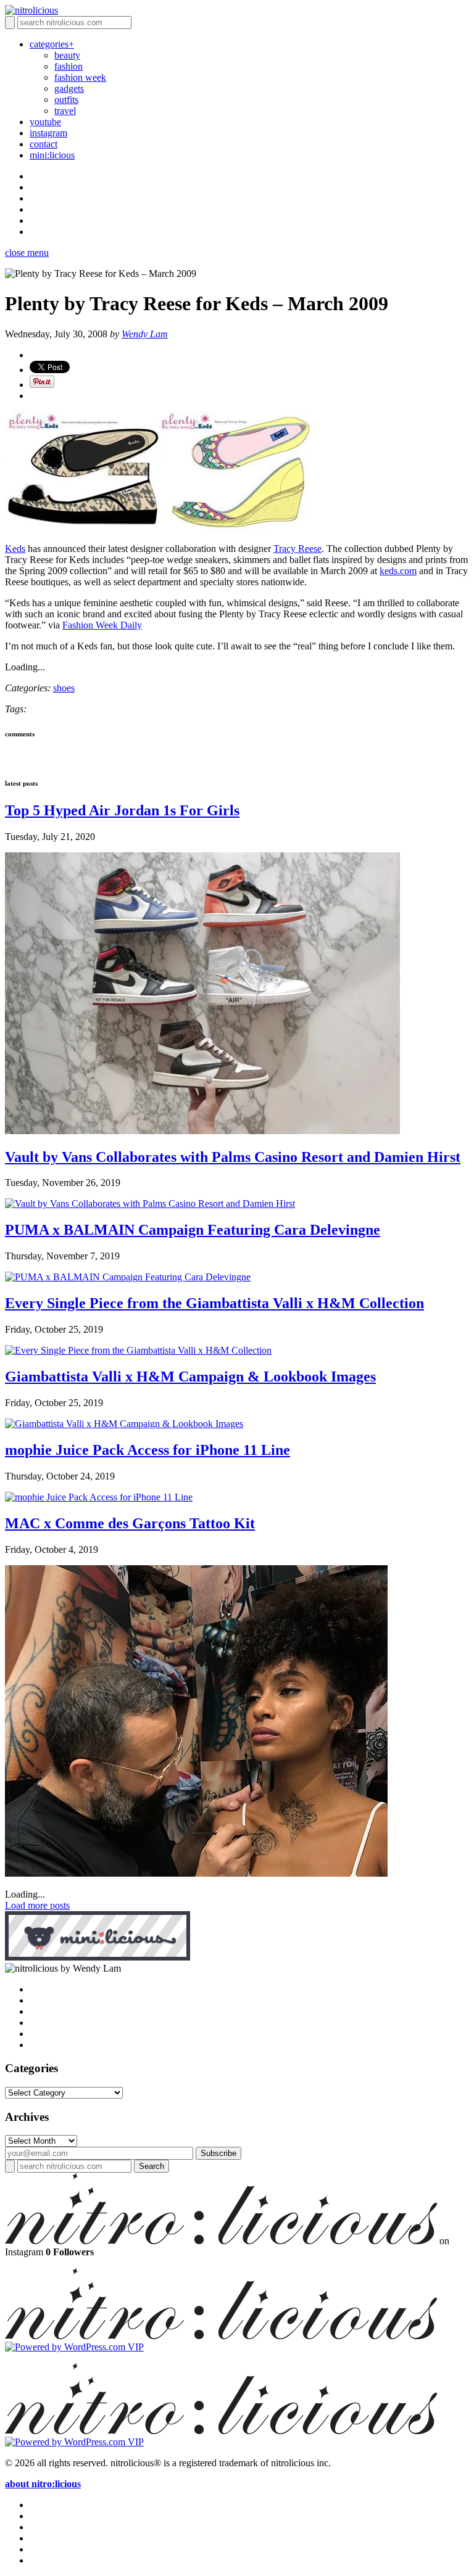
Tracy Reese (297, 549)
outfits (66, 100)
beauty (67, 55)
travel (65, 111)
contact (44, 144)
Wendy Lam (145, 334)
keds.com (398, 571)
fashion (69, 66)
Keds (15, 549)
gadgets (69, 88)
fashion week (80, 77)
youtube (45, 122)
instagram (48, 133)
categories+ (52, 44)
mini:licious (52, 155)
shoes (64, 688)
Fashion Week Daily (102, 625)
